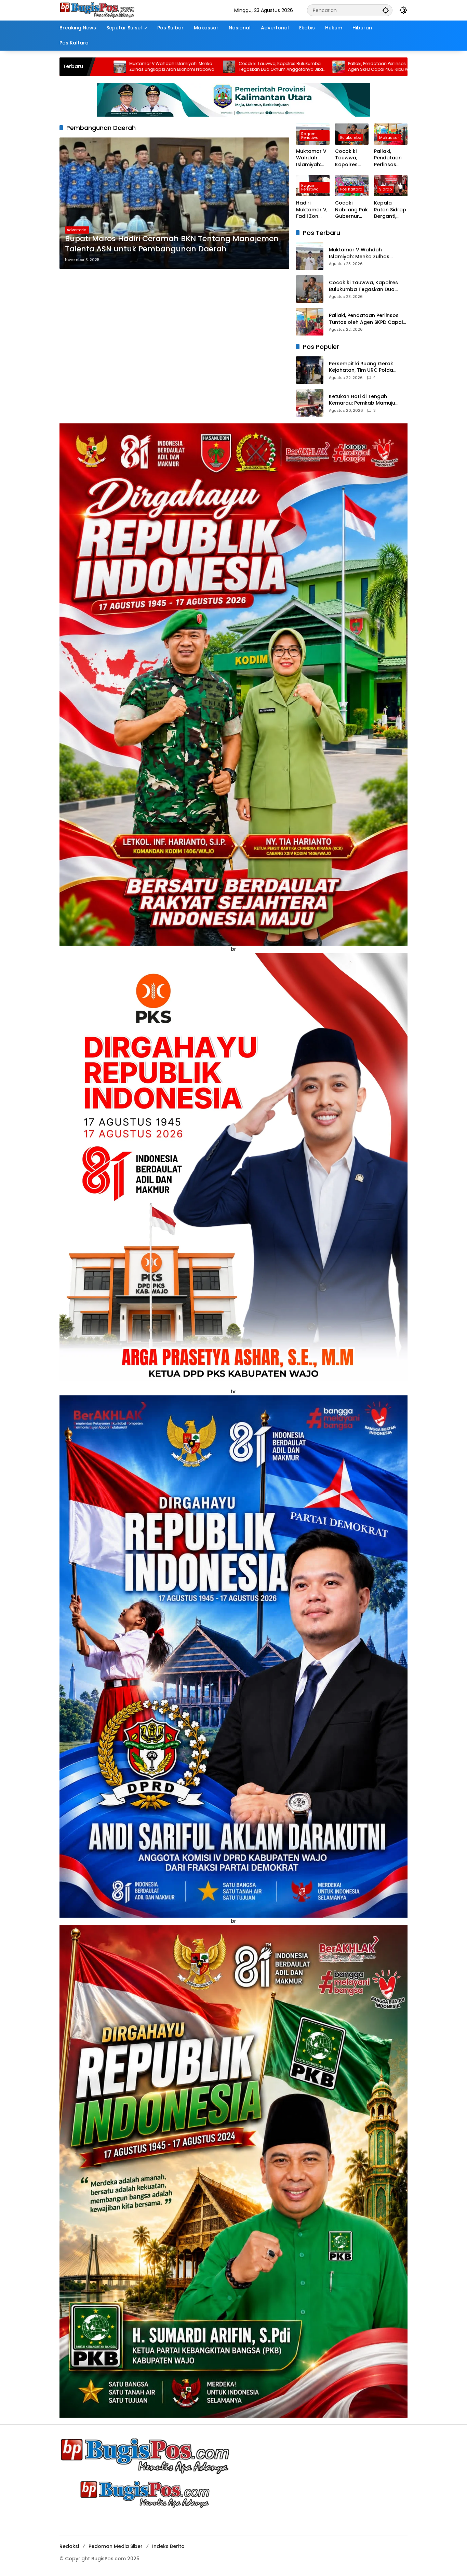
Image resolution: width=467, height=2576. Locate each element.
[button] (386, 10)
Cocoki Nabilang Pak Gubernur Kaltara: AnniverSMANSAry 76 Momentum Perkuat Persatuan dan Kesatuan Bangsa (351, 210)
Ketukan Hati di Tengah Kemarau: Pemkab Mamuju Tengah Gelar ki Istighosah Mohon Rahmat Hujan (363, 400)
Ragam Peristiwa (310, 136)
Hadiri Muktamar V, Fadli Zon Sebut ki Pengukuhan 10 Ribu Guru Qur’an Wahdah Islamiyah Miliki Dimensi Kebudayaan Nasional (329, 67)
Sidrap (385, 189)
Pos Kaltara (351, 189)
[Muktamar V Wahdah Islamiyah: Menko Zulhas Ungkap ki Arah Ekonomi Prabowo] (310, 256)
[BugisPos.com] (97, 10)
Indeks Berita (168, 2546)
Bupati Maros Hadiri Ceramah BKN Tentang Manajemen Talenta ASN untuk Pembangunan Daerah (172, 244)
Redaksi (69, 2546)
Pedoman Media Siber (116, 2546)
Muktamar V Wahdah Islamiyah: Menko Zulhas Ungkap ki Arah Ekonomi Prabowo (311, 158)
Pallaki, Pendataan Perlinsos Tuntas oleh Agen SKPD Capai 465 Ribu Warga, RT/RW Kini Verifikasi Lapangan (223, 67)
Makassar (389, 137)
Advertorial (77, 230)
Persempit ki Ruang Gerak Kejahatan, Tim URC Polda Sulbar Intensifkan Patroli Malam (361, 367)
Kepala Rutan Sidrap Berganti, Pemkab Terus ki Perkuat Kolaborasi (390, 210)
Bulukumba (351, 137)
